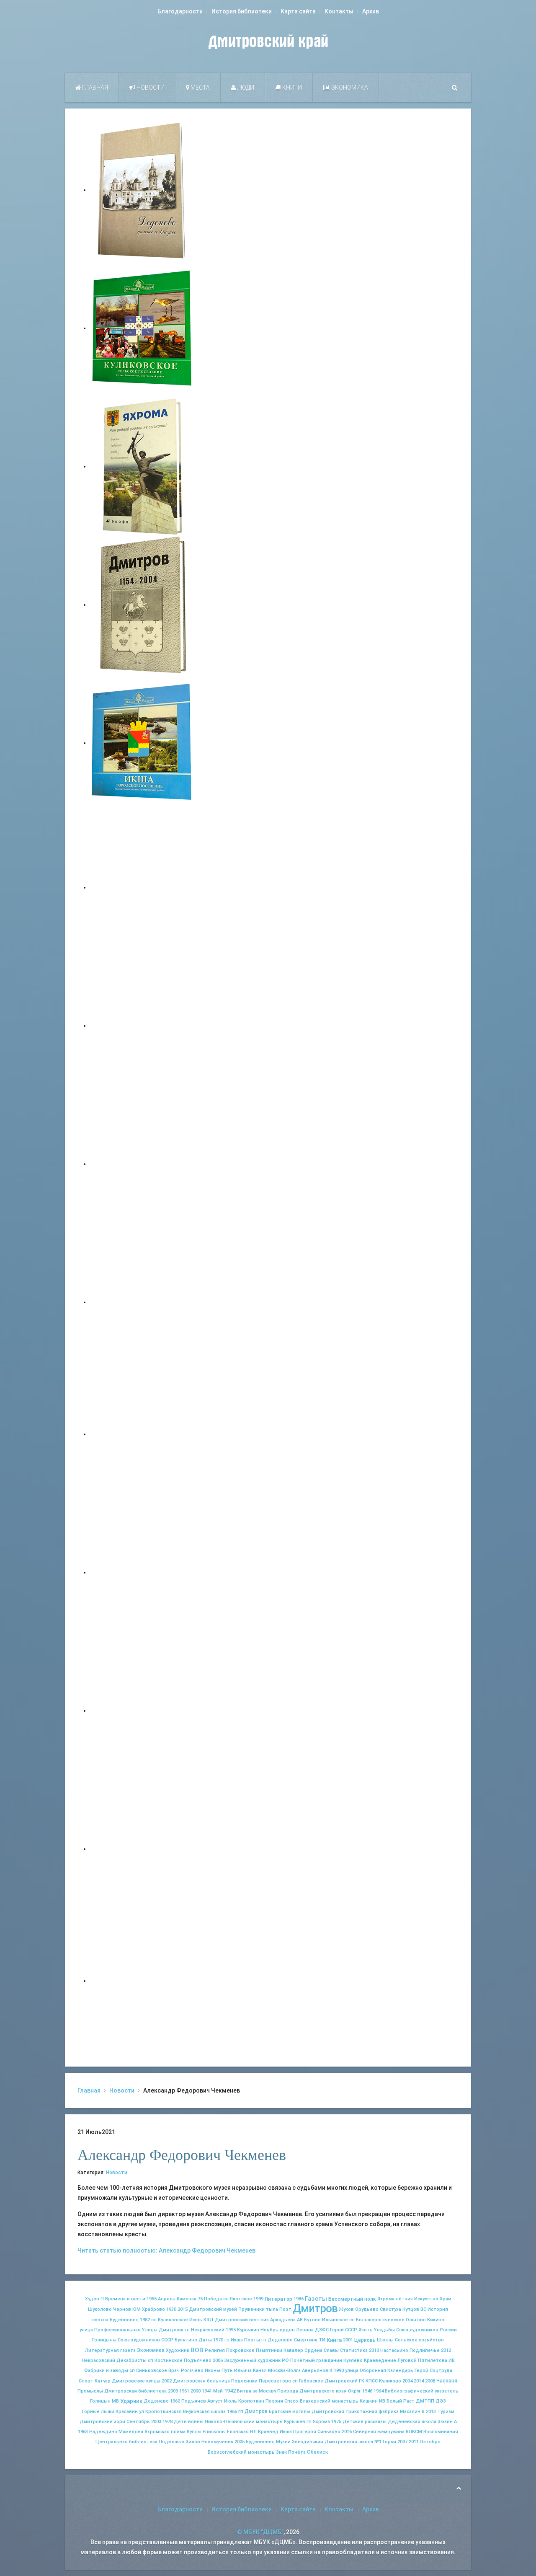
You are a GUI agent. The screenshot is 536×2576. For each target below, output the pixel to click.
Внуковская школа (204, 2412)
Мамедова (131, 2432)
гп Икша (234, 2340)
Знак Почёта (291, 2452)
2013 (431, 2412)
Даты (205, 2340)
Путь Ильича (237, 2371)
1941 (207, 2391)
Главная (94, 88)
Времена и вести (125, 2299)
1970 (218, 2340)
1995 (231, 2330)
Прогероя (305, 2432)
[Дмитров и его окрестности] (142, 1302)
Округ (354, 2391)
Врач (174, 2371)
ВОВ (197, 2350)
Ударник (131, 2401)
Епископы (214, 2432)
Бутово (312, 2320)
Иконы (213, 2371)
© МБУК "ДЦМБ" (260, 2532)
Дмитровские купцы (136, 2381)
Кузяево (353, 2360)
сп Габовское (308, 2381)
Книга (334, 2340)
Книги (291, 88)
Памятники (269, 2350)
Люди (245, 88)
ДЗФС (322, 2330)
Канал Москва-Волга (277, 2371)
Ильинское (335, 2320)
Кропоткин (251, 2401)
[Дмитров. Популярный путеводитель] (142, 887)
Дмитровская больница (201, 2381)
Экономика (349, 88)
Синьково (329, 2432)
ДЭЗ (441, 2401)
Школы (385, 2340)
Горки (389, 2442)
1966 (232, 2412)
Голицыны (104, 2340)
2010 (374, 2350)
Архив (371, 11)
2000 (196, 2391)
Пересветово (275, 2381)
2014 (419, 2381)
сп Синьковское (148, 2371)
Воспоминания (441, 2432)
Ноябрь (269, 2330)
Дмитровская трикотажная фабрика (355, 2412)
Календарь (400, 2371)
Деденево (156, 2401)
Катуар (103, 2381)
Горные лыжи (98, 2412)
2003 (156, 2422)
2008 (430, 2381)
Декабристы (131, 2360)
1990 (339, 2371)
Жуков (346, 2309)
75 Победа (210, 2299)
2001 (348, 2340)
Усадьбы (384, 2330)
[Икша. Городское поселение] (142, 743)
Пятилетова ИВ (436, 2360)
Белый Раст (401, 2401)
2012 (446, 2350)
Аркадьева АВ (286, 2320)
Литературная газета (110, 2350)
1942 (230, 2391)
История (438, 2309)
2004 (407, 2381)
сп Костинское (165, 2360)
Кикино (436, 2320)
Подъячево (198, 2360)
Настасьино (394, 2350)
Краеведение (380, 2360)
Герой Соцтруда (433, 2371)
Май (218, 2391)
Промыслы (90, 2391)
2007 (402, 2442)
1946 (367, 2391)
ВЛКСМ (414, 2432)
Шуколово (100, 2309)
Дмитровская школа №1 (353, 2442)
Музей (283, 2442)
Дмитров (315, 2308)
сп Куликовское (170, 2320)
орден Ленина (297, 2330)
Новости (150, 88)
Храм (446, 2299)
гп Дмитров (253, 2411)
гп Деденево (277, 2340)
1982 (145, 2320)
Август (215, 2401)
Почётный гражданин (316, 2360)
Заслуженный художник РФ (256, 2360)
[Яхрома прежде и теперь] (142, 1572)
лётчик (404, 2299)
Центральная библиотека (126, 2442)
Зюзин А (447, 2422)
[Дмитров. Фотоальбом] (142, 1849)
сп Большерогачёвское (377, 2320)
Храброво (153, 2309)
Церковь (365, 2340)
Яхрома (386, 2299)
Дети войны (189, 2422)
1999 (258, 2299)
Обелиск (318, 2452)
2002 (167, 2381)
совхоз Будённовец (115, 2320)
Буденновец (260, 2442)
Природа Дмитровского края (312, 2391)
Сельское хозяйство (419, 2340)
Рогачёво (192, 2371)
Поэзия (274, 2401)
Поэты (252, 2340)
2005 (240, 2442)
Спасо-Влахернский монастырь (321, 2401)
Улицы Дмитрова (163, 2330)
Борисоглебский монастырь (241, 2452)
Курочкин (248, 2330)
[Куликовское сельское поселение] (142, 328)
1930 (171, 2309)
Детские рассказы (365, 2422)
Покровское (240, 2350)
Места (200, 88)
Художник (178, 2350)
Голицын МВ (104, 2401)
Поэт (285, 2309)
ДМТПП (425, 2401)
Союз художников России (426, 2330)
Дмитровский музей (213, 2309)
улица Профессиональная (110, 2330)
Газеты (316, 2299)
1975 (336, 2422)
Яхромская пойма (165, 2432)
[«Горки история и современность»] (142, 1981)
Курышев (295, 2422)
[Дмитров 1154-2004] (142, 605)
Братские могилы (290, 2412)
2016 (347, 2432)
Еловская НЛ (242, 2432)
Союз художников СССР (146, 2340)
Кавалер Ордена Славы (311, 2350)
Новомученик (217, 2442)
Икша (286, 2432)
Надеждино (103, 2432)
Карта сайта (298, 11)
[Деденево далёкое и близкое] (142, 190)
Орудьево (367, 2309)
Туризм (446, 2412)
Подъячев (194, 2401)
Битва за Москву (256, 2391)
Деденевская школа (412, 2422)
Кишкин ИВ (372, 2401)
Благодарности (180, 11)
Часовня (447, 2381)
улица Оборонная (366, 2371)
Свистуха (390, 2309)
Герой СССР (344, 2330)
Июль (231, 2401)
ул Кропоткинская (160, 2412)
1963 (83, 2432)
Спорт (86, 2381)
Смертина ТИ (310, 2340)
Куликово (390, 2381)
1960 (175, 2401)
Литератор (278, 2299)
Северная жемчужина (379, 2432)
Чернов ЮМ (127, 2309)
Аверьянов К (317, 2371)
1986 (299, 2299)
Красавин (127, 2412)
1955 (152, 2299)
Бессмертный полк (352, 2299)
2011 (414, 2442)
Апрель (167, 2299)
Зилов (193, 2442)
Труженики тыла (258, 2309)
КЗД (209, 2320)
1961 (184, 2391)
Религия (215, 2350)
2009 (173, 2391)
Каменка (187, 2299)
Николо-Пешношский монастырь (244, 2422)
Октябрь (430, 2442)
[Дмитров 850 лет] (142, 1710)
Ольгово (416, 2320)
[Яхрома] (142, 466)
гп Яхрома (318, 2422)
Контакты (339, 11)
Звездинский (308, 2442)
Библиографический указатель (422, 2391)
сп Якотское (238, 2299)
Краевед (268, 2432)
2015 (183, 2309)
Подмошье (171, 2442)
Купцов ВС (414, 2309)
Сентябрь (138, 2422)
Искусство (426, 2299)
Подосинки (244, 2381)
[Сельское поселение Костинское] (142, 1164)
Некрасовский (98, 2360)
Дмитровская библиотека (135, 2391)
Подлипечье (425, 2350)
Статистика (354, 2350)
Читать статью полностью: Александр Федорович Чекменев (166, 2250)
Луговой (407, 2360)
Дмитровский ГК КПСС (351, 2381)
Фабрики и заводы (106, 2371)
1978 (167, 2422)
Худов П (94, 2299)
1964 (379, 2391)
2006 (218, 2360)
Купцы (194, 2432)
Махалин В (412, 2412)
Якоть (366, 2330)
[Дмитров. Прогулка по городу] (142, 1026)
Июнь (196, 2320)
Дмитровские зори (102, 2422)
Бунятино (186, 2340)
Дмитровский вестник (242, 2320)
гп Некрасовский (205, 2330)
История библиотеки (242, 11)
